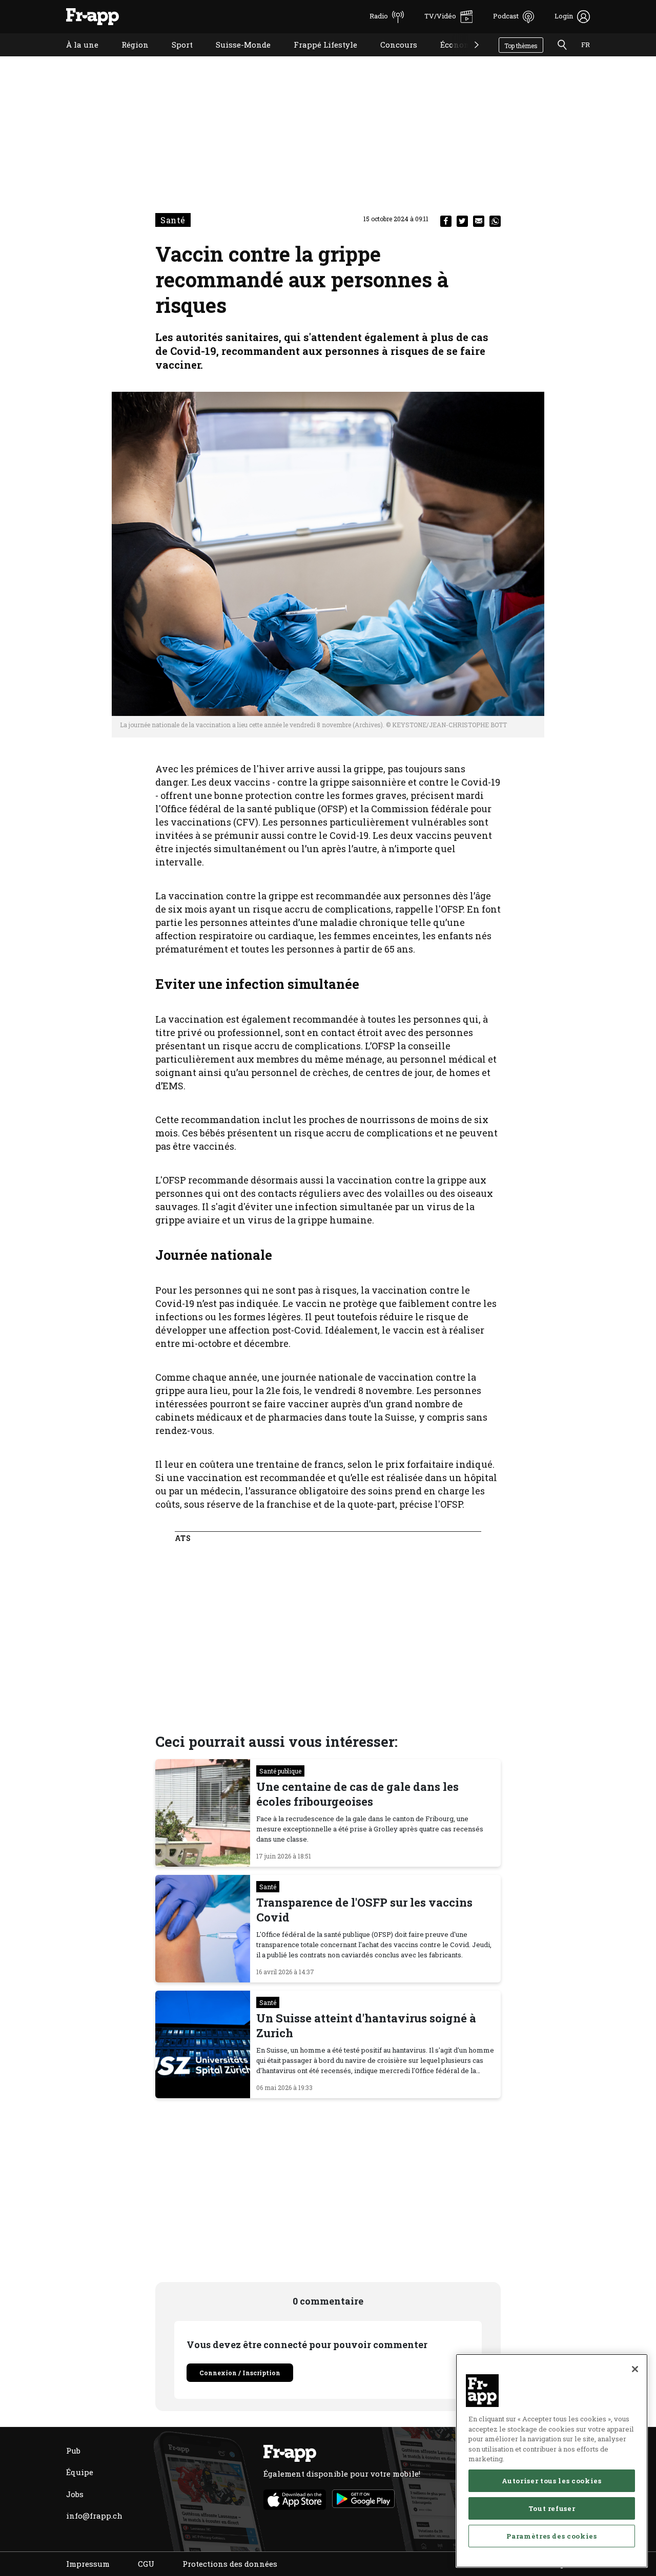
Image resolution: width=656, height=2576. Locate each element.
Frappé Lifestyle (318, 58)
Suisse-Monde (235, 58)
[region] (552, 2461)
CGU (146, 2564)
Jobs (75, 2494)
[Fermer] (635, 2369)
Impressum (88, 2564)
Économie (452, 58)
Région (127, 58)
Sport (175, 58)
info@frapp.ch (94, 2516)
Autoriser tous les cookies (551, 2481)
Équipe (80, 2472)
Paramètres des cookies (551, 2536)
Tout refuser (552, 2508)
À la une (75, 58)
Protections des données (230, 2564)
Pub (73, 2451)
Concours (391, 58)
